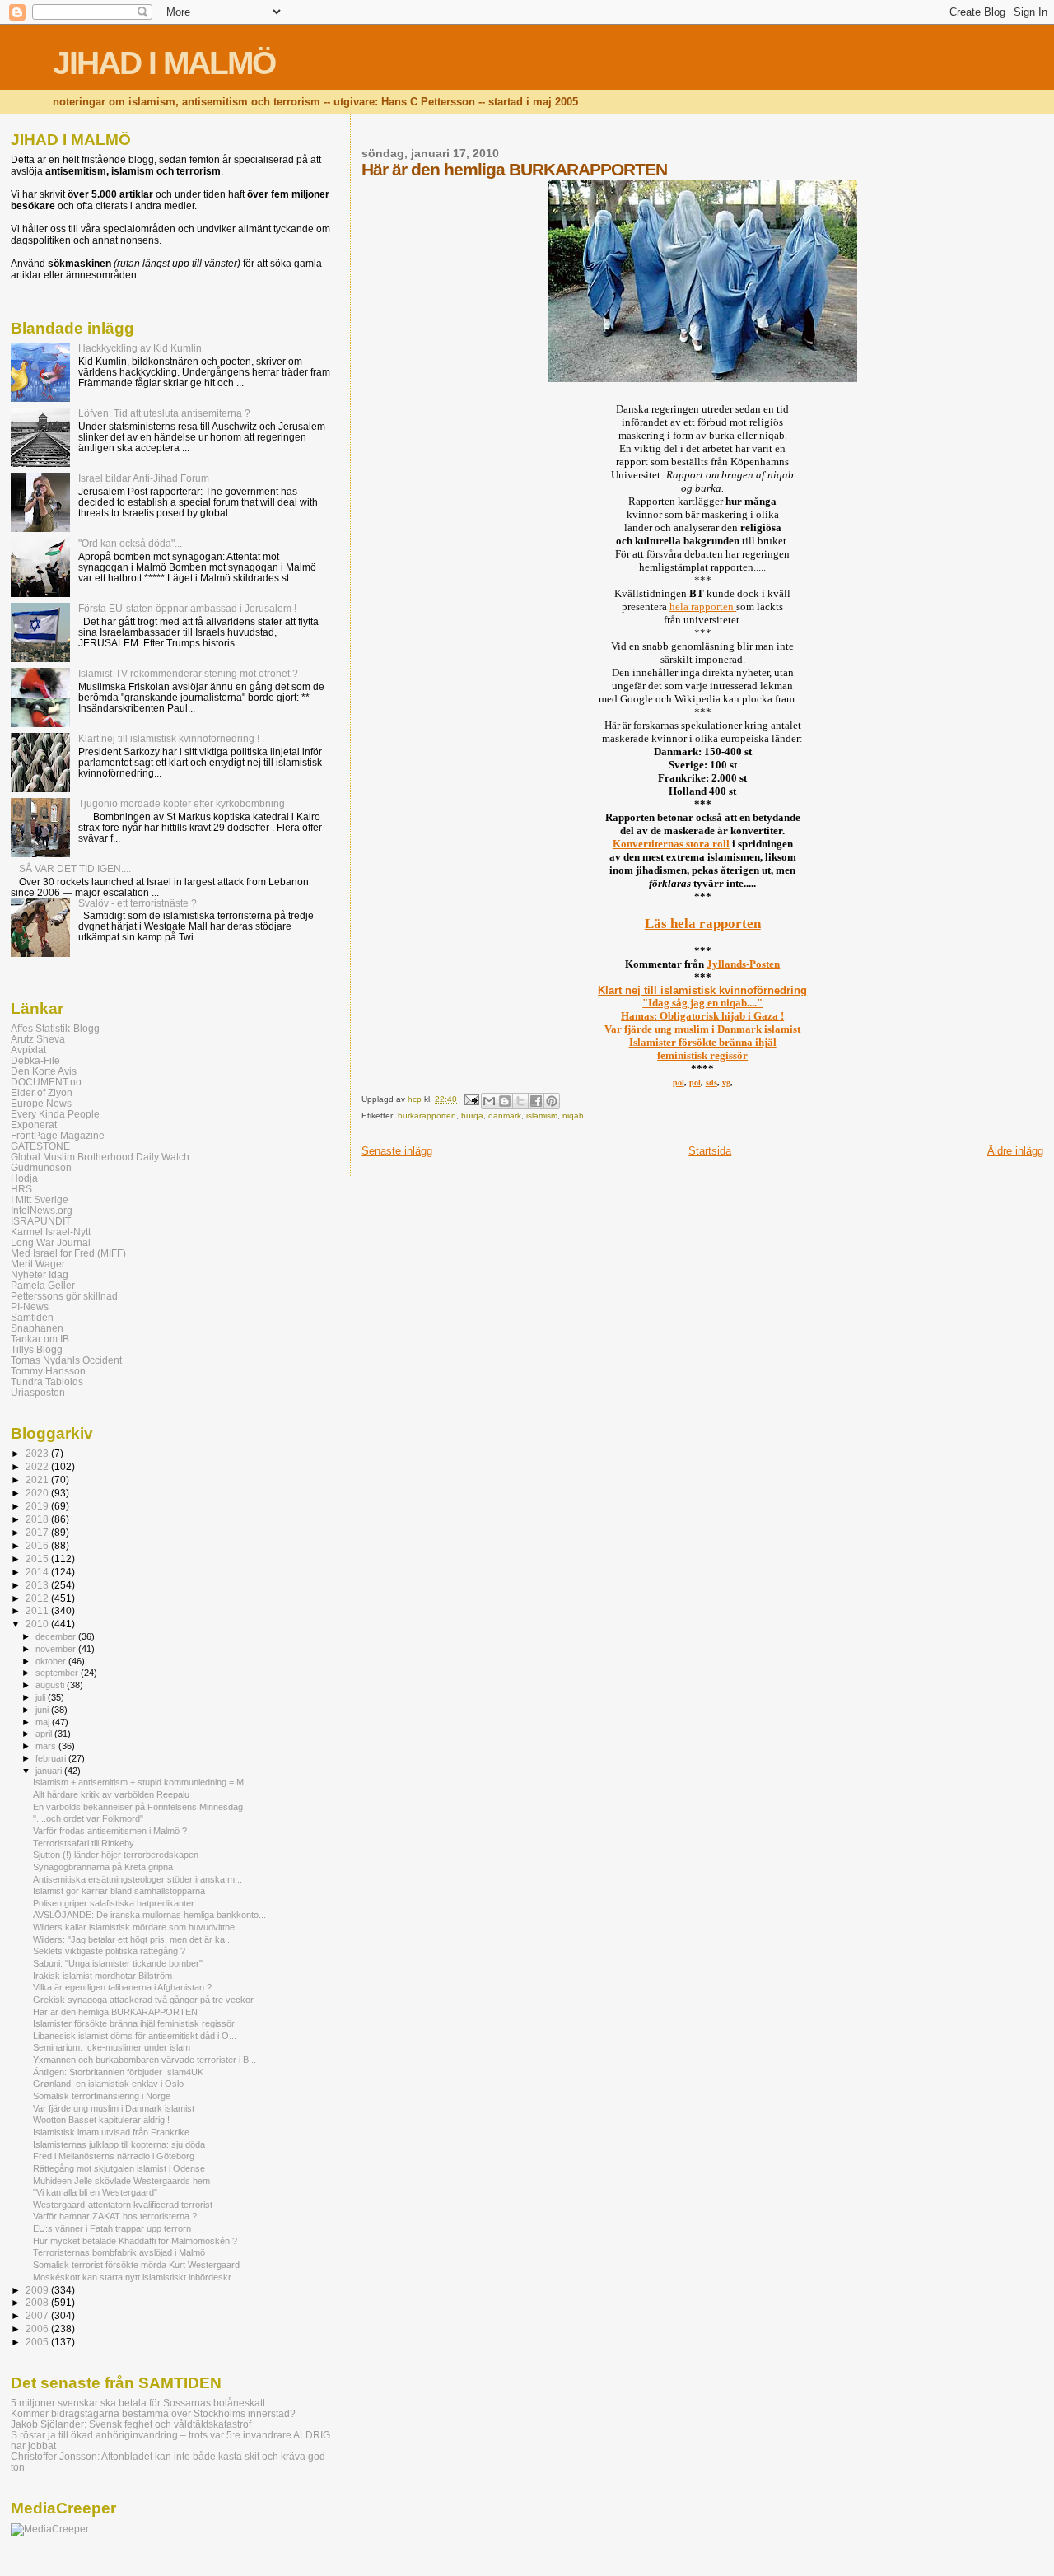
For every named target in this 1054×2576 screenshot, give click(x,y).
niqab (573, 1115)
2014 (38, 1572)
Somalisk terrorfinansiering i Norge (102, 2096)
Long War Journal (51, 1242)
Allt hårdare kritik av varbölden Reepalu (111, 1794)
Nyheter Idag (40, 1274)
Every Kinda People (55, 1114)
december (57, 1636)
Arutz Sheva (38, 1039)
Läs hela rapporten (703, 924)
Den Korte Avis (44, 1071)
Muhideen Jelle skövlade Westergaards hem (121, 2181)
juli (42, 1697)
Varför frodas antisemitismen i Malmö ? (110, 1831)
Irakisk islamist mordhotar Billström (103, 1976)
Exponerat (34, 1125)
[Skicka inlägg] (470, 1099)
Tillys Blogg (37, 1349)
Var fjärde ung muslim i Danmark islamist (702, 1029)
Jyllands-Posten (743, 964)
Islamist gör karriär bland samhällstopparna (119, 1891)
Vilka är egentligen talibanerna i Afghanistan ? (122, 1987)
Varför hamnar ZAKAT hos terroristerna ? (115, 2216)
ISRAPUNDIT (41, 1221)
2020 (38, 1493)
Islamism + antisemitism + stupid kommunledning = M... (142, 1782)
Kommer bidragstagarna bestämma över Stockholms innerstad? (153, 2413)
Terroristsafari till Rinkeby (84, 1843)
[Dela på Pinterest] (552, 1101)
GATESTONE (40, 1146)
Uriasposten (38, 1392)
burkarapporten (427, 1115)
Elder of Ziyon (42, 1092)
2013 (38, 1585)
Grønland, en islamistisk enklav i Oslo (108, 2084)
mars (47, 1746)
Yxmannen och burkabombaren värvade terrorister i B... (145, 2060)
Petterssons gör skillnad (64, 1296)
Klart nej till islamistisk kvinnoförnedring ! (169, 738)
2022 (38, 1466)
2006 (38, 2329)
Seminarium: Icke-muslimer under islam (112, 2047)
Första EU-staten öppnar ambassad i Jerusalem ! (187, 608)
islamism (542, 1115)
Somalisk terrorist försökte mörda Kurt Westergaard (136, 2265)
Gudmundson (41, 1167)
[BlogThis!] (505, 1101)
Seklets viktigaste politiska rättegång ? (109, 1951)
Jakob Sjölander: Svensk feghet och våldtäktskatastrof (131, 2424)
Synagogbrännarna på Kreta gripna (103, 1867)
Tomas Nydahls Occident (66, 1360)
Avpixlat (28, 1050)
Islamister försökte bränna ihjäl (703, 1042)
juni (43, 1710)
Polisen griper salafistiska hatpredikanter (114, 1903)
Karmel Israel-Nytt (51, 1232)
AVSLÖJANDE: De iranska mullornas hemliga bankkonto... (149, 1915)
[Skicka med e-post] (489, 1101)
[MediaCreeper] (50, 2529)
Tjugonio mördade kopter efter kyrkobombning (182, 803)
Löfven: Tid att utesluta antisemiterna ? (164, 413)
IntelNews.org (42, 1210)
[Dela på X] (520, 1101)
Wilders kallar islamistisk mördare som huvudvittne (134, 1927)
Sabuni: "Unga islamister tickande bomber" (118, 1963)
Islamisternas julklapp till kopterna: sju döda (119, 2144)
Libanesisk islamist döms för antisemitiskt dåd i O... (135, 2036)
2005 (38, 2342)
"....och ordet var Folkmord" (88, 1818)
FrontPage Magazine (58, 1135)
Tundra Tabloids (47, 1381)
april (45, 1734)
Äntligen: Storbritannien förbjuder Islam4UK (118, 2072)
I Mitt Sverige (40, 1199)
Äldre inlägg (1015, 1151)
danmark (505, 1115)
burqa (472, 1115)
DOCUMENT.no (46, 1082)
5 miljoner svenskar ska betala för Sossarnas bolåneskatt (138, 2403)
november (57, 1649)
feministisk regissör (702, 1055)
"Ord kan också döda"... (130, 543)
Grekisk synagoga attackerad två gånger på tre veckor (143, 2000)
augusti (51, 1685)
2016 (38, 1545)
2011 (38, 1610)
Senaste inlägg (397, 1151)
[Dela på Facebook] (536, 1101)
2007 (38, 2315)
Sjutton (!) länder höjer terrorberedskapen (116, 1855)
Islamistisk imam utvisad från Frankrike (111, 2132)
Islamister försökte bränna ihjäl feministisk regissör (134, 2023)
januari (50, 1771)
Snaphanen (37, 1328)
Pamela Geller (43, 1285)
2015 (38, 1559)
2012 (38, 1598)
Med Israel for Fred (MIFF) (68, 1253)
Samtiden (32, 1317)
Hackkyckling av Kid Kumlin (140, 348)
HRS (21, 1189)
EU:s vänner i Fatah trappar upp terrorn (112, 2228)
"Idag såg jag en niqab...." (702, 1003)
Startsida (710, 1151)
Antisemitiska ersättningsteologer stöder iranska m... (138, 1879)
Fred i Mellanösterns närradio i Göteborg (114, 2156)
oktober (52, 1661)
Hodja (24, 1178)
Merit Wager (38, 1264)
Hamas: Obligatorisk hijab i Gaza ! (702, 1016)
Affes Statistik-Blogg (55, 1028)
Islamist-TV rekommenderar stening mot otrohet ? (188, 673)
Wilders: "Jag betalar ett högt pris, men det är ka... (133, 1939)
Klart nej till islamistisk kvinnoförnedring (702, 990)
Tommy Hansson (48, 1371)
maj (44, 1722)
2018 (38, 1519)
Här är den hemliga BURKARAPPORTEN (115, 2012)
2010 (38, 1624)
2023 (38, 1453)
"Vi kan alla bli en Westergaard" (95, 2192)
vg (726, 1083)
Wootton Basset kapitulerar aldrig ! (101, 2120)
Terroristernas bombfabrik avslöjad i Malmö (119, 2252)
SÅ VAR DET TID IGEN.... (75, 868)
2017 (38, 1532)
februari (52, 1758)
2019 (38, 1506)
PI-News (30, 1307)
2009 (38, 2290)
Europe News (41, 1103)
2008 (38, 2302)
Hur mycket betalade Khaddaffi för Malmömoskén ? (135, 2241)
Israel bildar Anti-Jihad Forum (144, 478)
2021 (38, 1479)
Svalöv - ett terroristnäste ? (138, 903)
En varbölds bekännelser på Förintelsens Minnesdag (138, 1807)
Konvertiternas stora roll (671, 844)
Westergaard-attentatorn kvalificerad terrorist (123, 2205)
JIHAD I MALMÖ (164, 63)
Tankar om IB (40, 1339)
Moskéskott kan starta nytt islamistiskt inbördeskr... (135, 2277)
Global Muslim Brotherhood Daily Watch (100, 1157)
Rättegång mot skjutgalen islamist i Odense (119, 2168)
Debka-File (35, 1060)
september (58, 1673)
